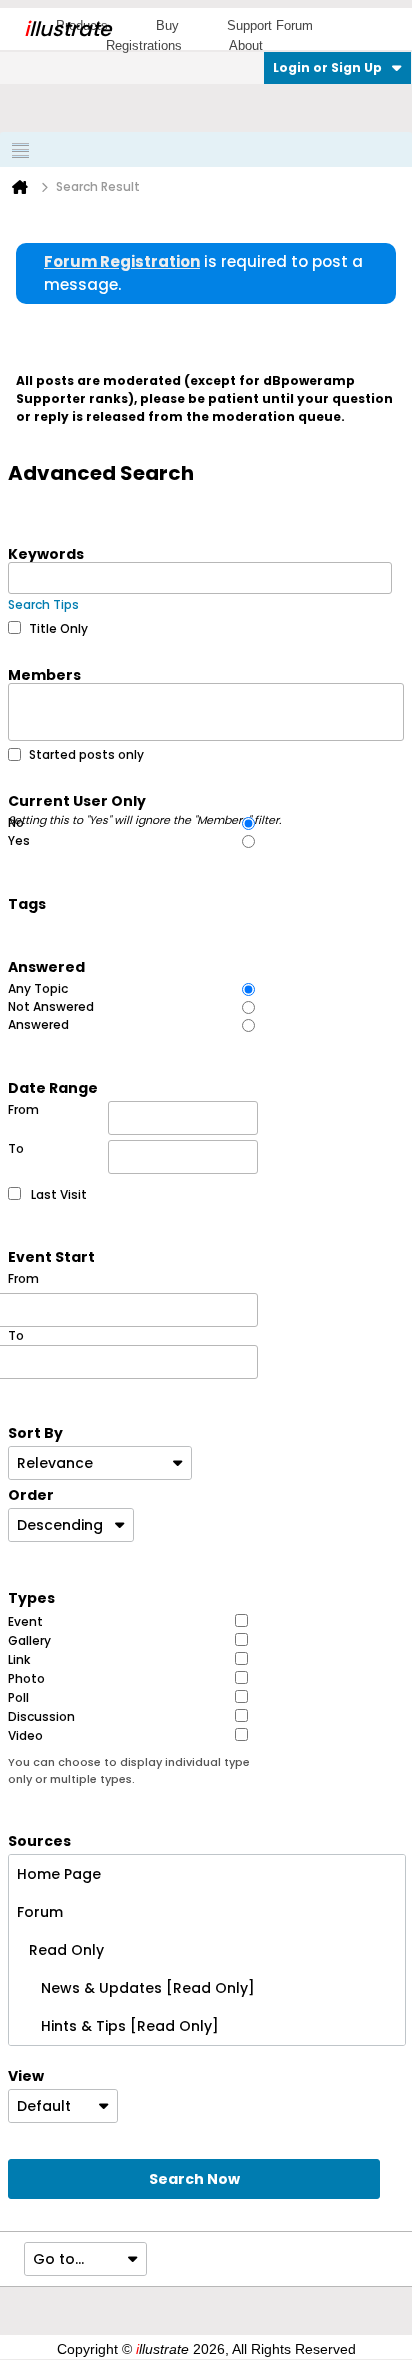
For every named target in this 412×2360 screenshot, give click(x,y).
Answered (46, 966)
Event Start (51, 1256)
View (26, 2075)
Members (44, 674)
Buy (167, 25)
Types (31, 1597)
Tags (27, 903)
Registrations (144, 45)
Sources (39, 1840)
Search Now (194, 2179)
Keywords (46, 553)
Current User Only (144, 800)
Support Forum (270, 25)
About (246, 45)
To (16, 1148)
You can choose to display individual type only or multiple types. (129, 1770)
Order (31, 1494)
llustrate (67, 29)
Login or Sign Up (327, 67)
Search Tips (43, 604)
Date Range (53, 1087)
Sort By (35, 1432)
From (23, 1109)
